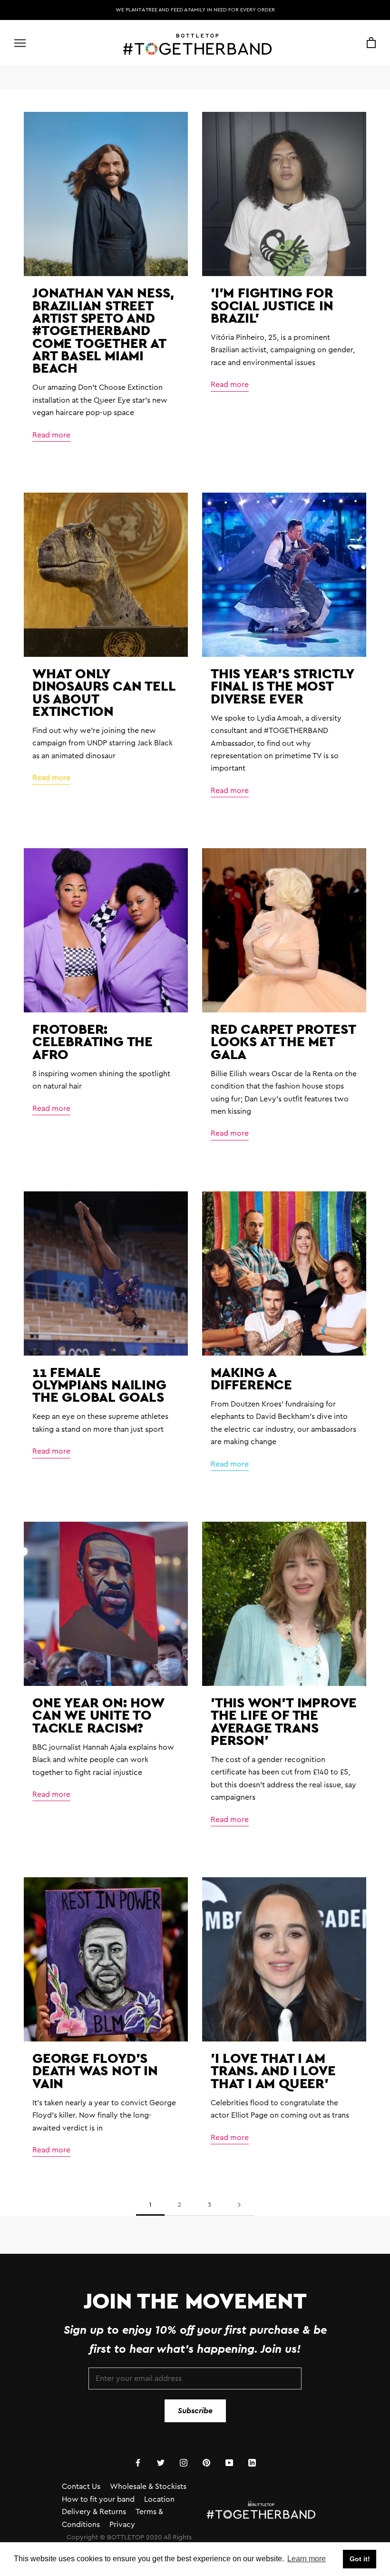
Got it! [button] (360, 2559)
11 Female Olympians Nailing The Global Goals (99, 1385)
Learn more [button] (307, 2559)
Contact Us (81, 2487)
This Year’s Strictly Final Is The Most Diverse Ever (282, 686)
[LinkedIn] (252, 2462)
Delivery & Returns (94, 2512)
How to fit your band (98, 2499)
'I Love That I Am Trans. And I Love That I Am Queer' (273, 2071)
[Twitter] (161, 2462)
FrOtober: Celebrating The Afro (93, 1041)
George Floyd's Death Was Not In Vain (95, 2071)
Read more (51, 435)
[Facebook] (138, 2462)
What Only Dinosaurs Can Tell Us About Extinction (104, 692)
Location (159, 2499)
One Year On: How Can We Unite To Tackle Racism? (98, 1715)
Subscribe (195, 2411)
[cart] (371, 43)
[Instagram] (184, 2462)
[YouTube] (229, 2462)
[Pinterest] (206, 2462)
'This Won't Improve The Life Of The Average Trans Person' (284, 1721)
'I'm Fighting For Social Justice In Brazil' (272, 305)
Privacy (122, 2525)
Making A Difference (251, 1378)
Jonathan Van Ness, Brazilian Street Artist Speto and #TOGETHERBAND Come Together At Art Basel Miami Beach (103, 330)
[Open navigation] (20, 43)
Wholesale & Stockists (148, 2487)
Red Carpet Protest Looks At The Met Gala (283, 1041)
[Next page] (239, 2205)
